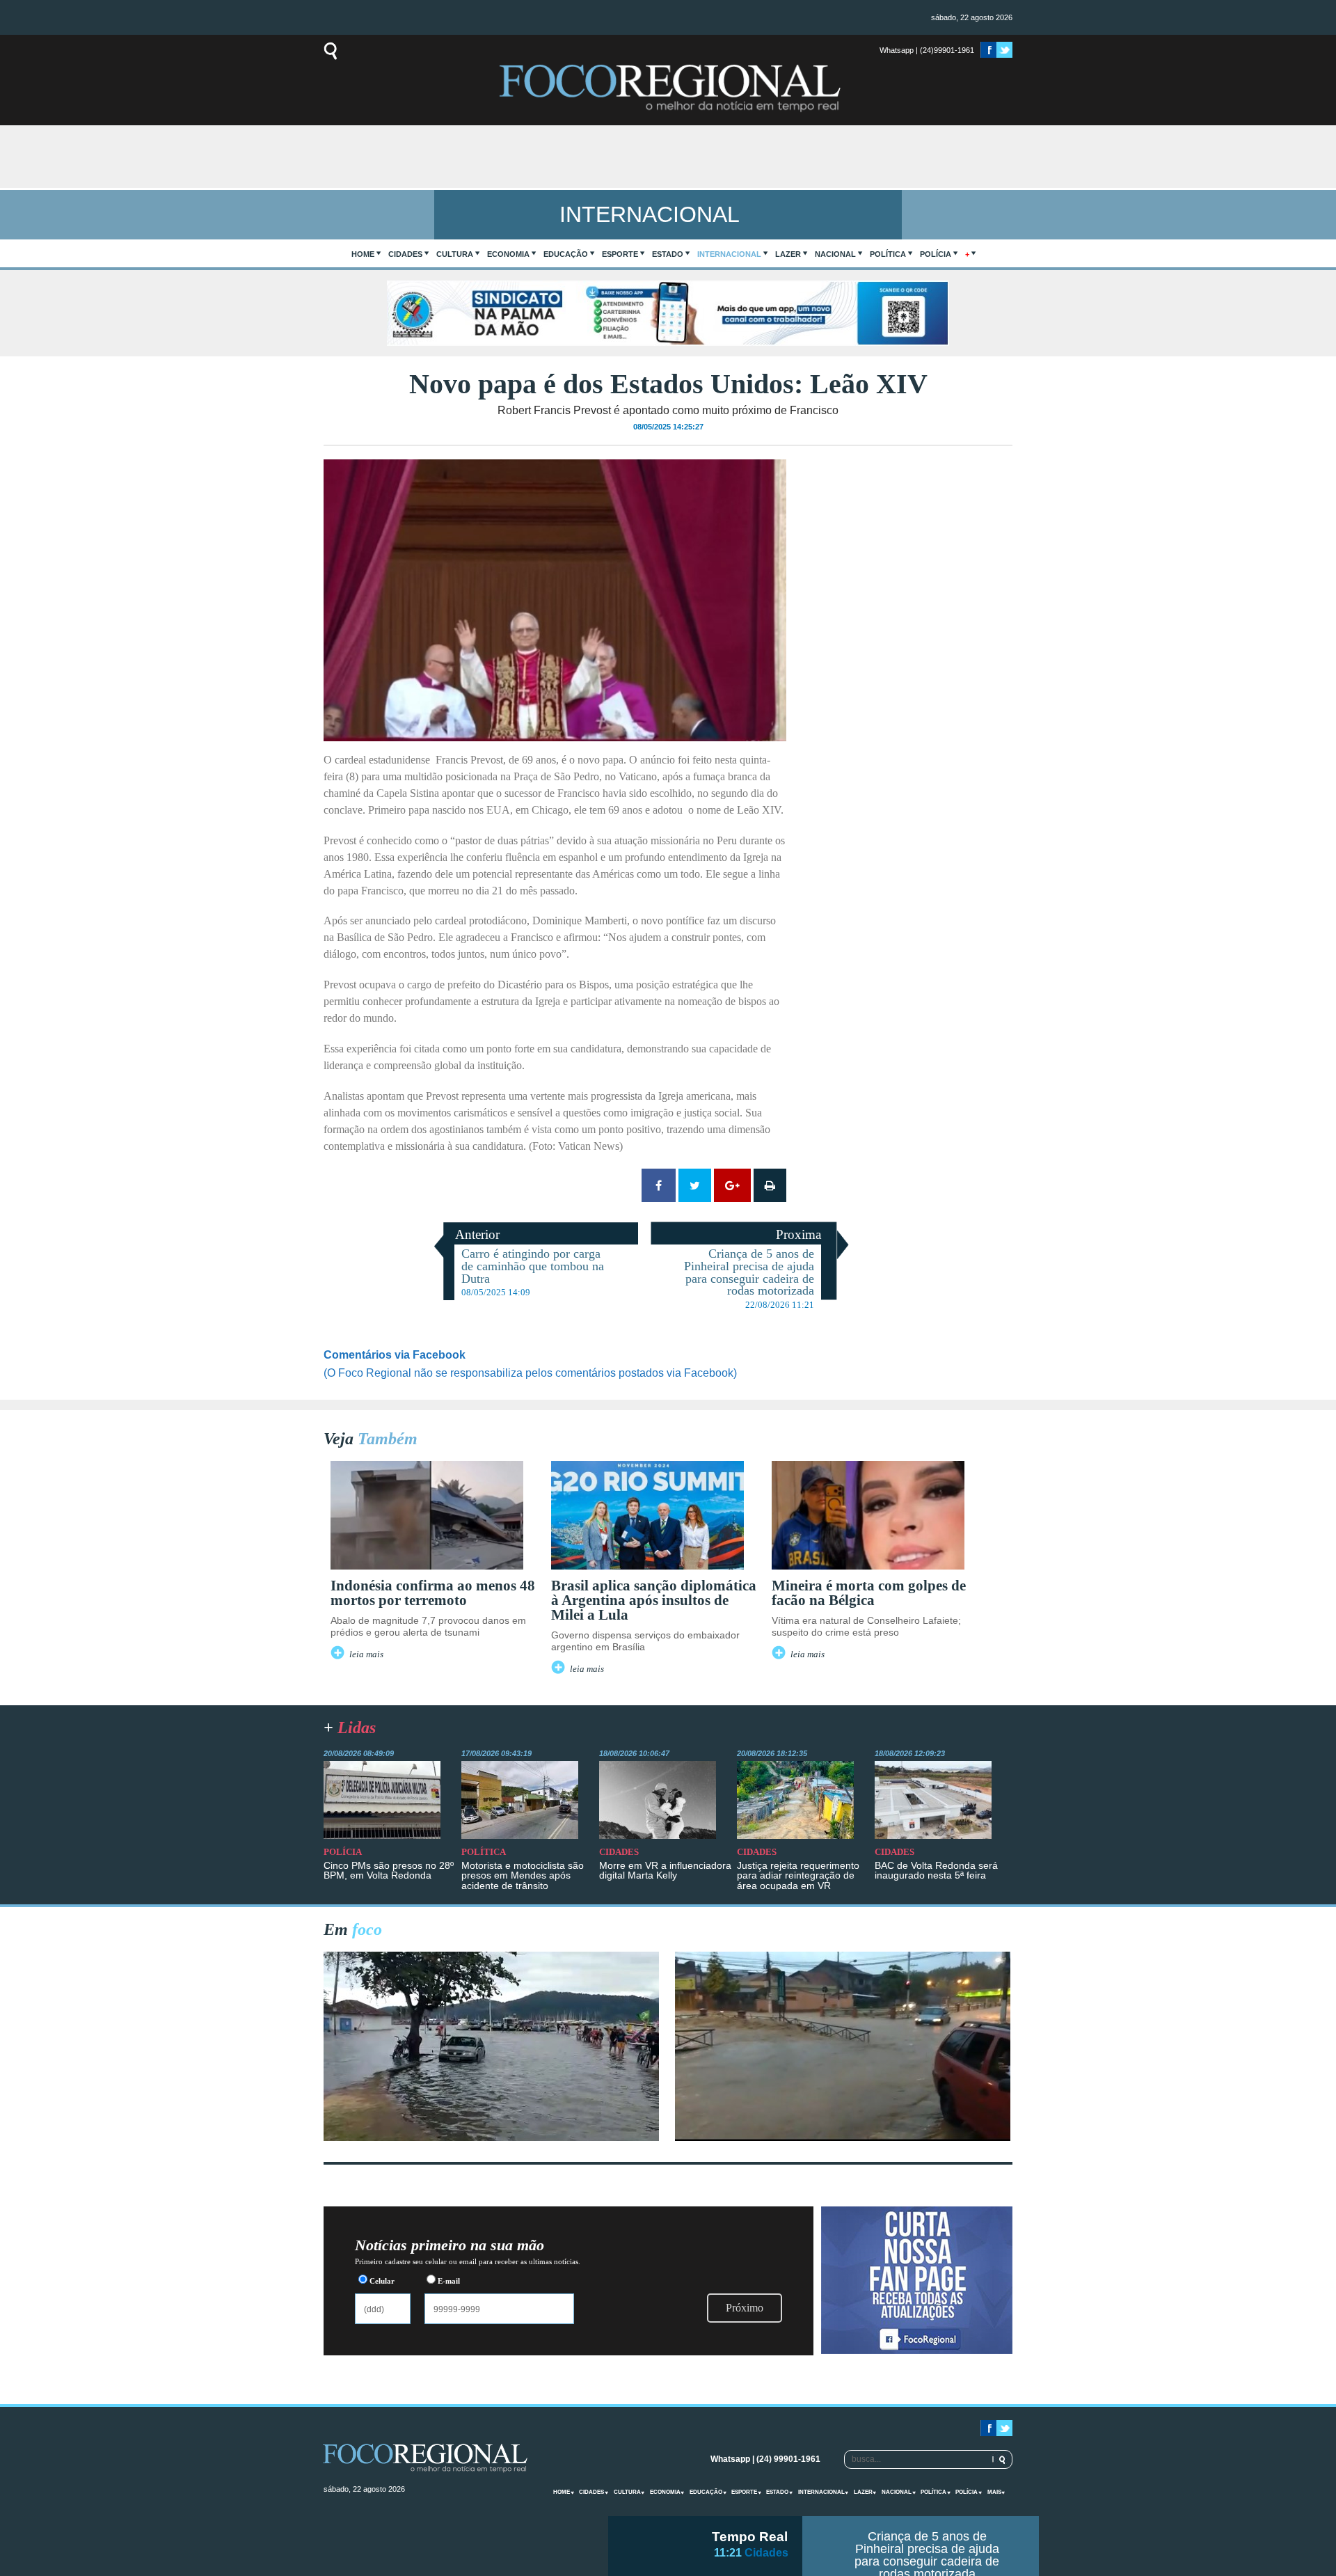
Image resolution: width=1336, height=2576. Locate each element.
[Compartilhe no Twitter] (695, 1185)
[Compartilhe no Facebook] (659, 1185)
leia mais (366, 1654)
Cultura (455, 254)
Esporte (620, 254)
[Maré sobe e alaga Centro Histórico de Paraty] (491, 2137)
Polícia (936, 254)
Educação (566, 254)
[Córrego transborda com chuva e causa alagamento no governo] (843, 2137)
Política (888, 254)
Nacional (835, 254)
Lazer (788, 254)
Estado (668, 254)
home (363, 254)
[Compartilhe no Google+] (732, 1185)
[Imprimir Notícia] (770, 1185)
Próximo (745, 2308)
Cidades (405, 254)
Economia (508, 254)
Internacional (729, 254)
